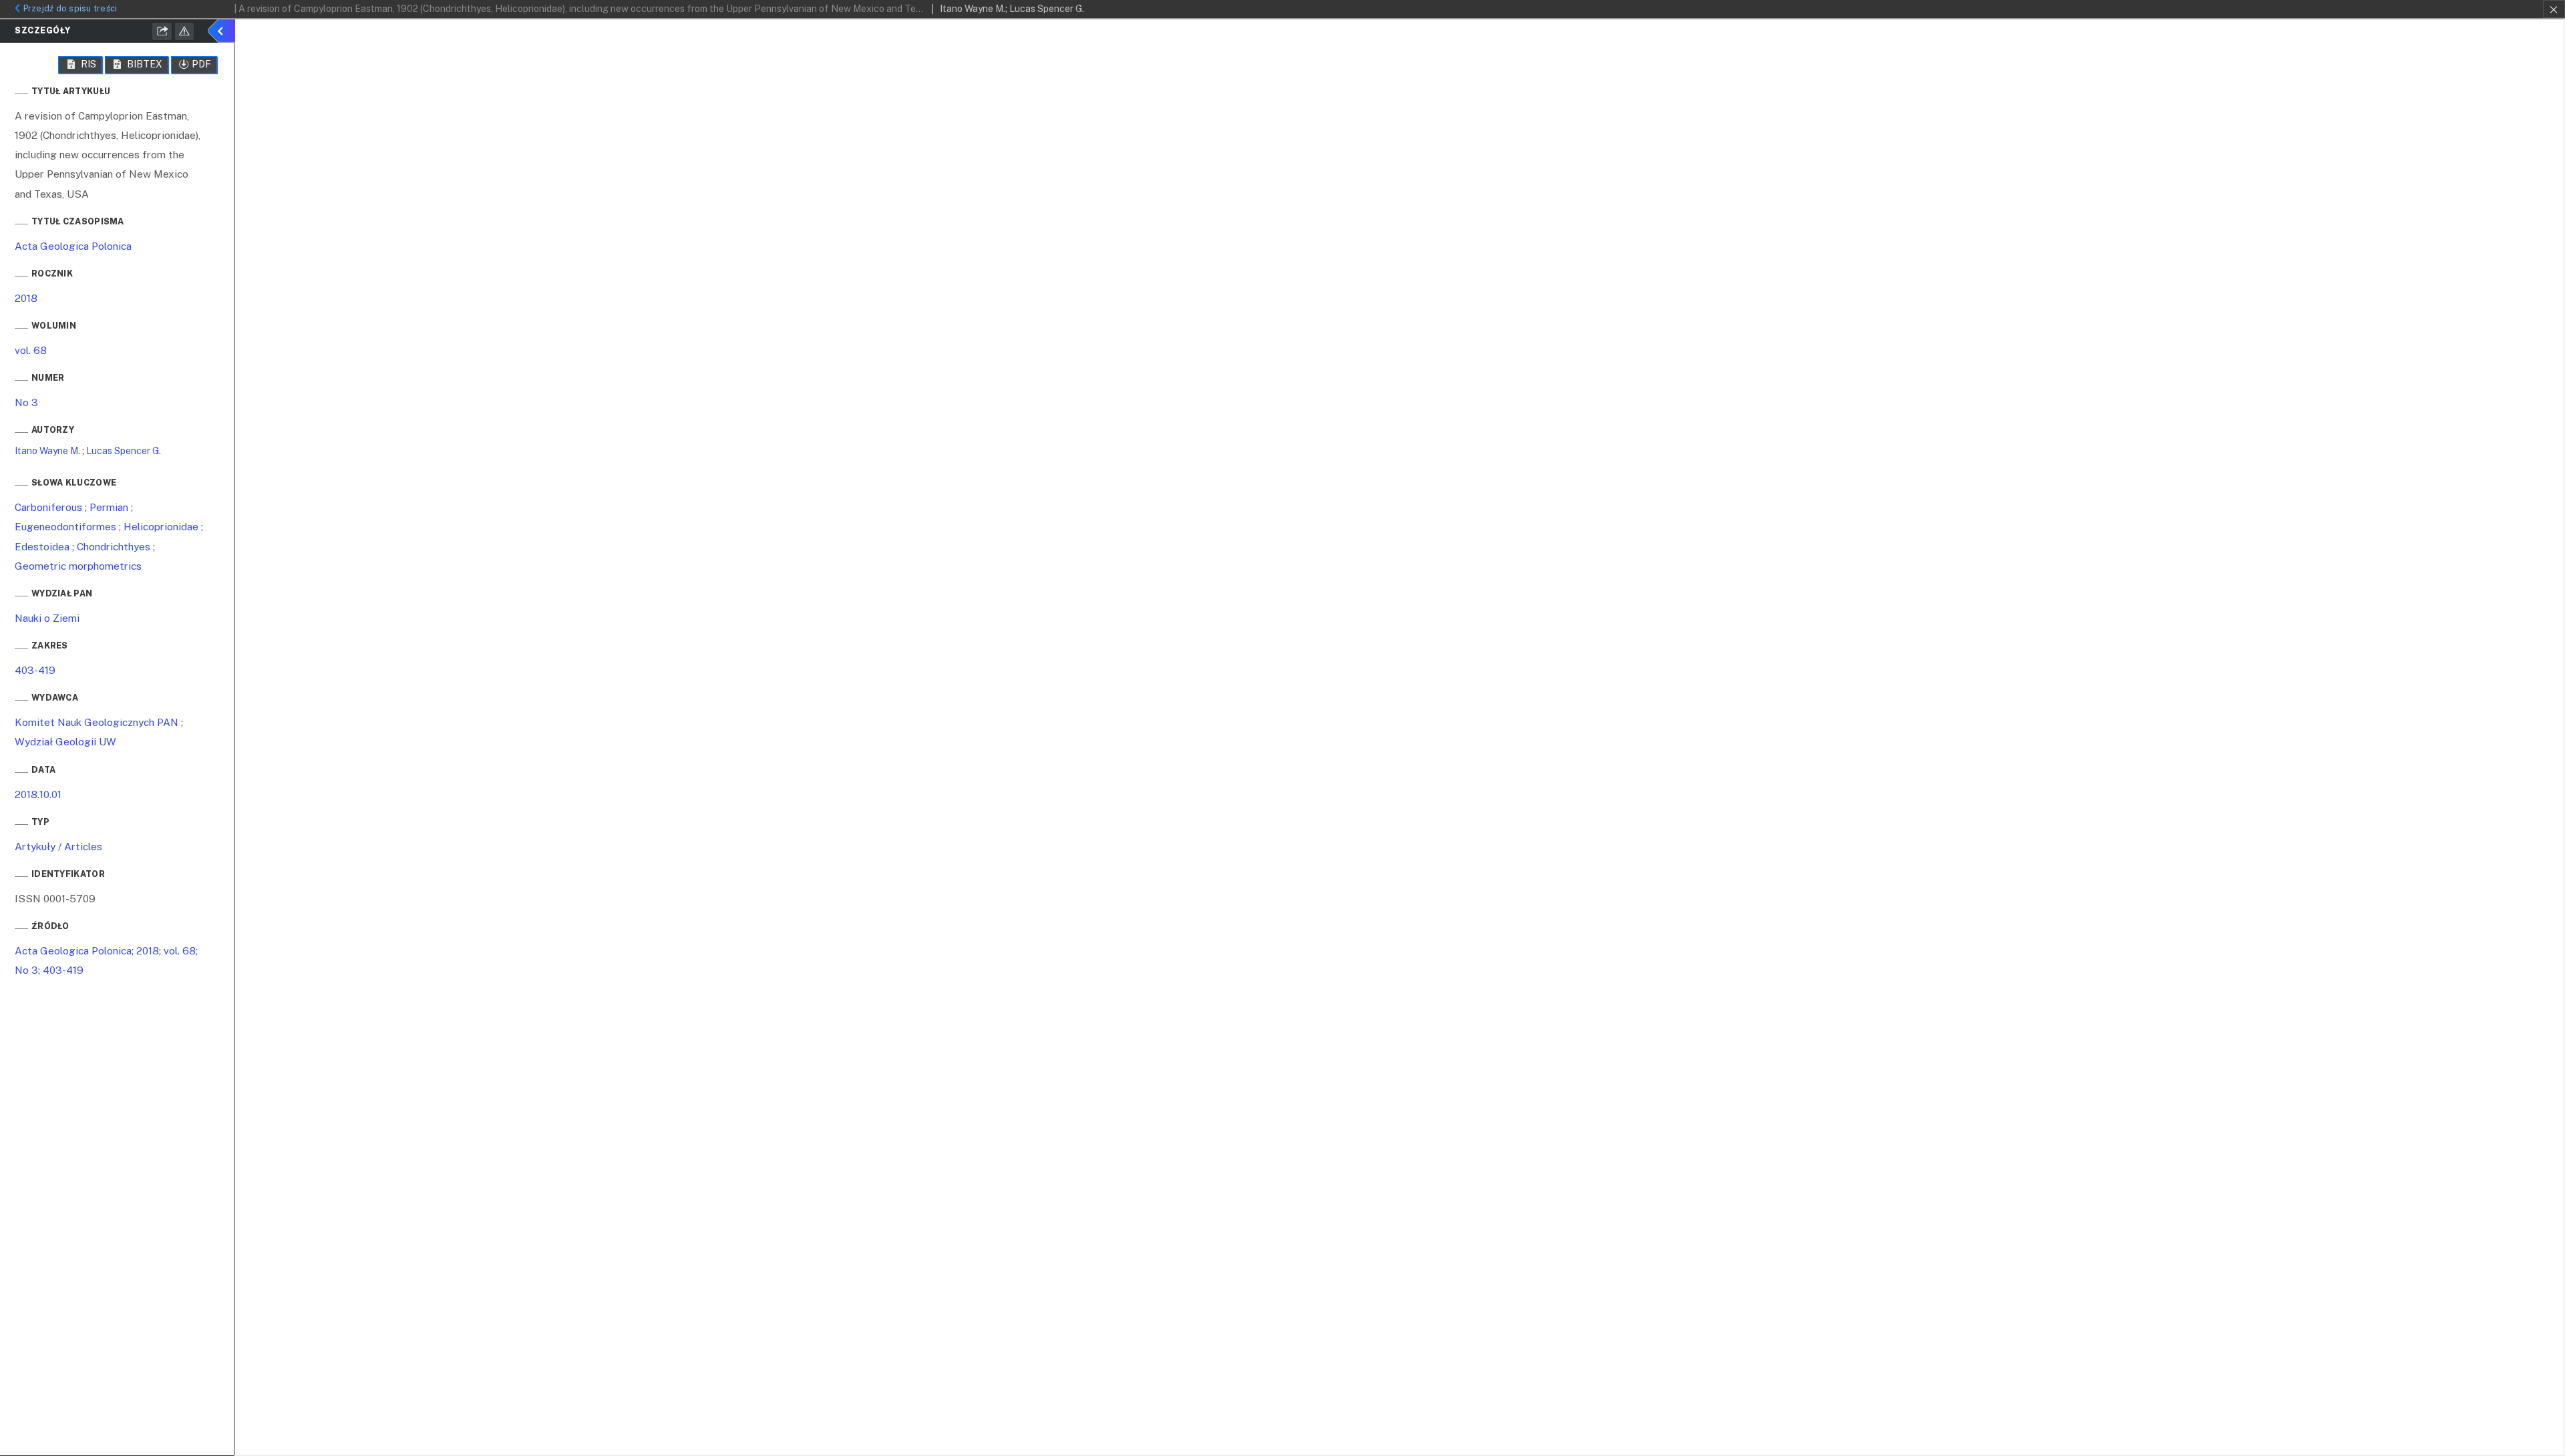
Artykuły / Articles (58, 846)
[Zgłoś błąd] (184, 31)
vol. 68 (31, 350)
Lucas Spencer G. (124, 451)
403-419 (35, 670)
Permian (109, 507)
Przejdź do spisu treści (70, 8)
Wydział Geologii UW (65, 741)
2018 (26, 298)
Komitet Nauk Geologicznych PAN (97, 722)
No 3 (26, 402)
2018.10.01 (38, 794)
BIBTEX (144, 64)
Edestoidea (42, 546)
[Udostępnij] (162, 31)
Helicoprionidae (161, 526)
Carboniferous (48, 507)
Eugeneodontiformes (65, 526)
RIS (88, 64)
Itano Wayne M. (47, 451)
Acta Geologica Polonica (73, 246)
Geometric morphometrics (78, 566)
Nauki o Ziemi (47, 618)
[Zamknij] (2554, 9)
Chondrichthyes (114, 546)
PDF (201, 64)
